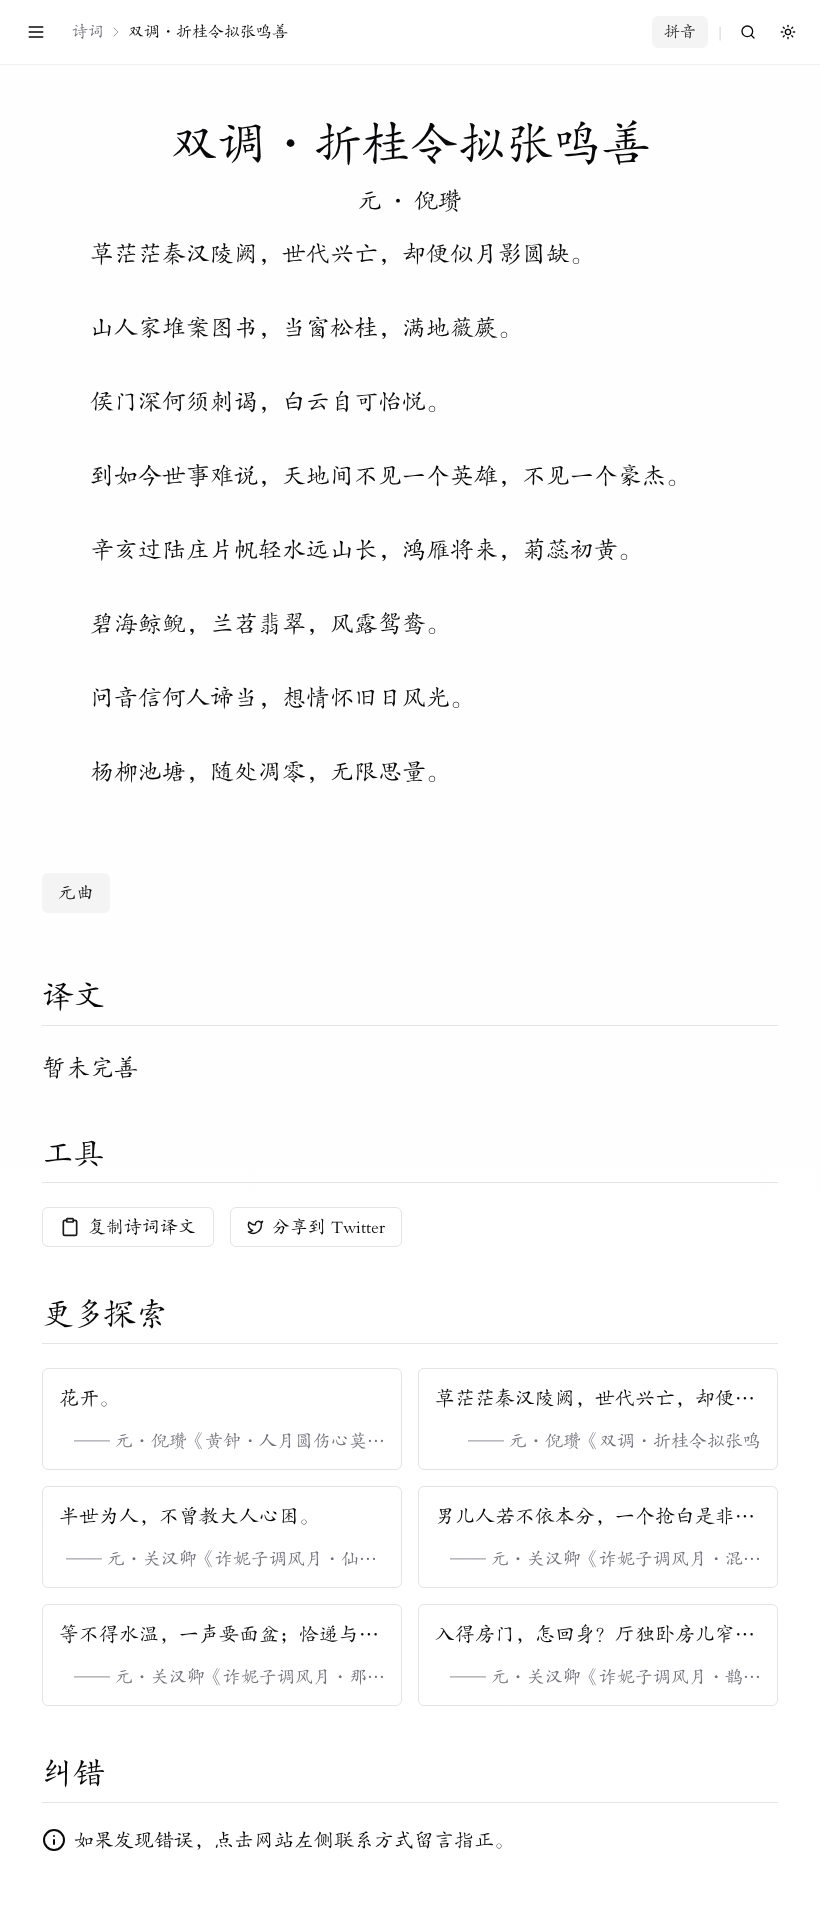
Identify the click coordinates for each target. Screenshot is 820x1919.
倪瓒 (438, 201)
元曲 (76, 893)
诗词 (88, 32)
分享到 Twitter (328, 1227)
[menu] (36, 32)
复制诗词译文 (142, 1227)
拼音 (680, 32)
